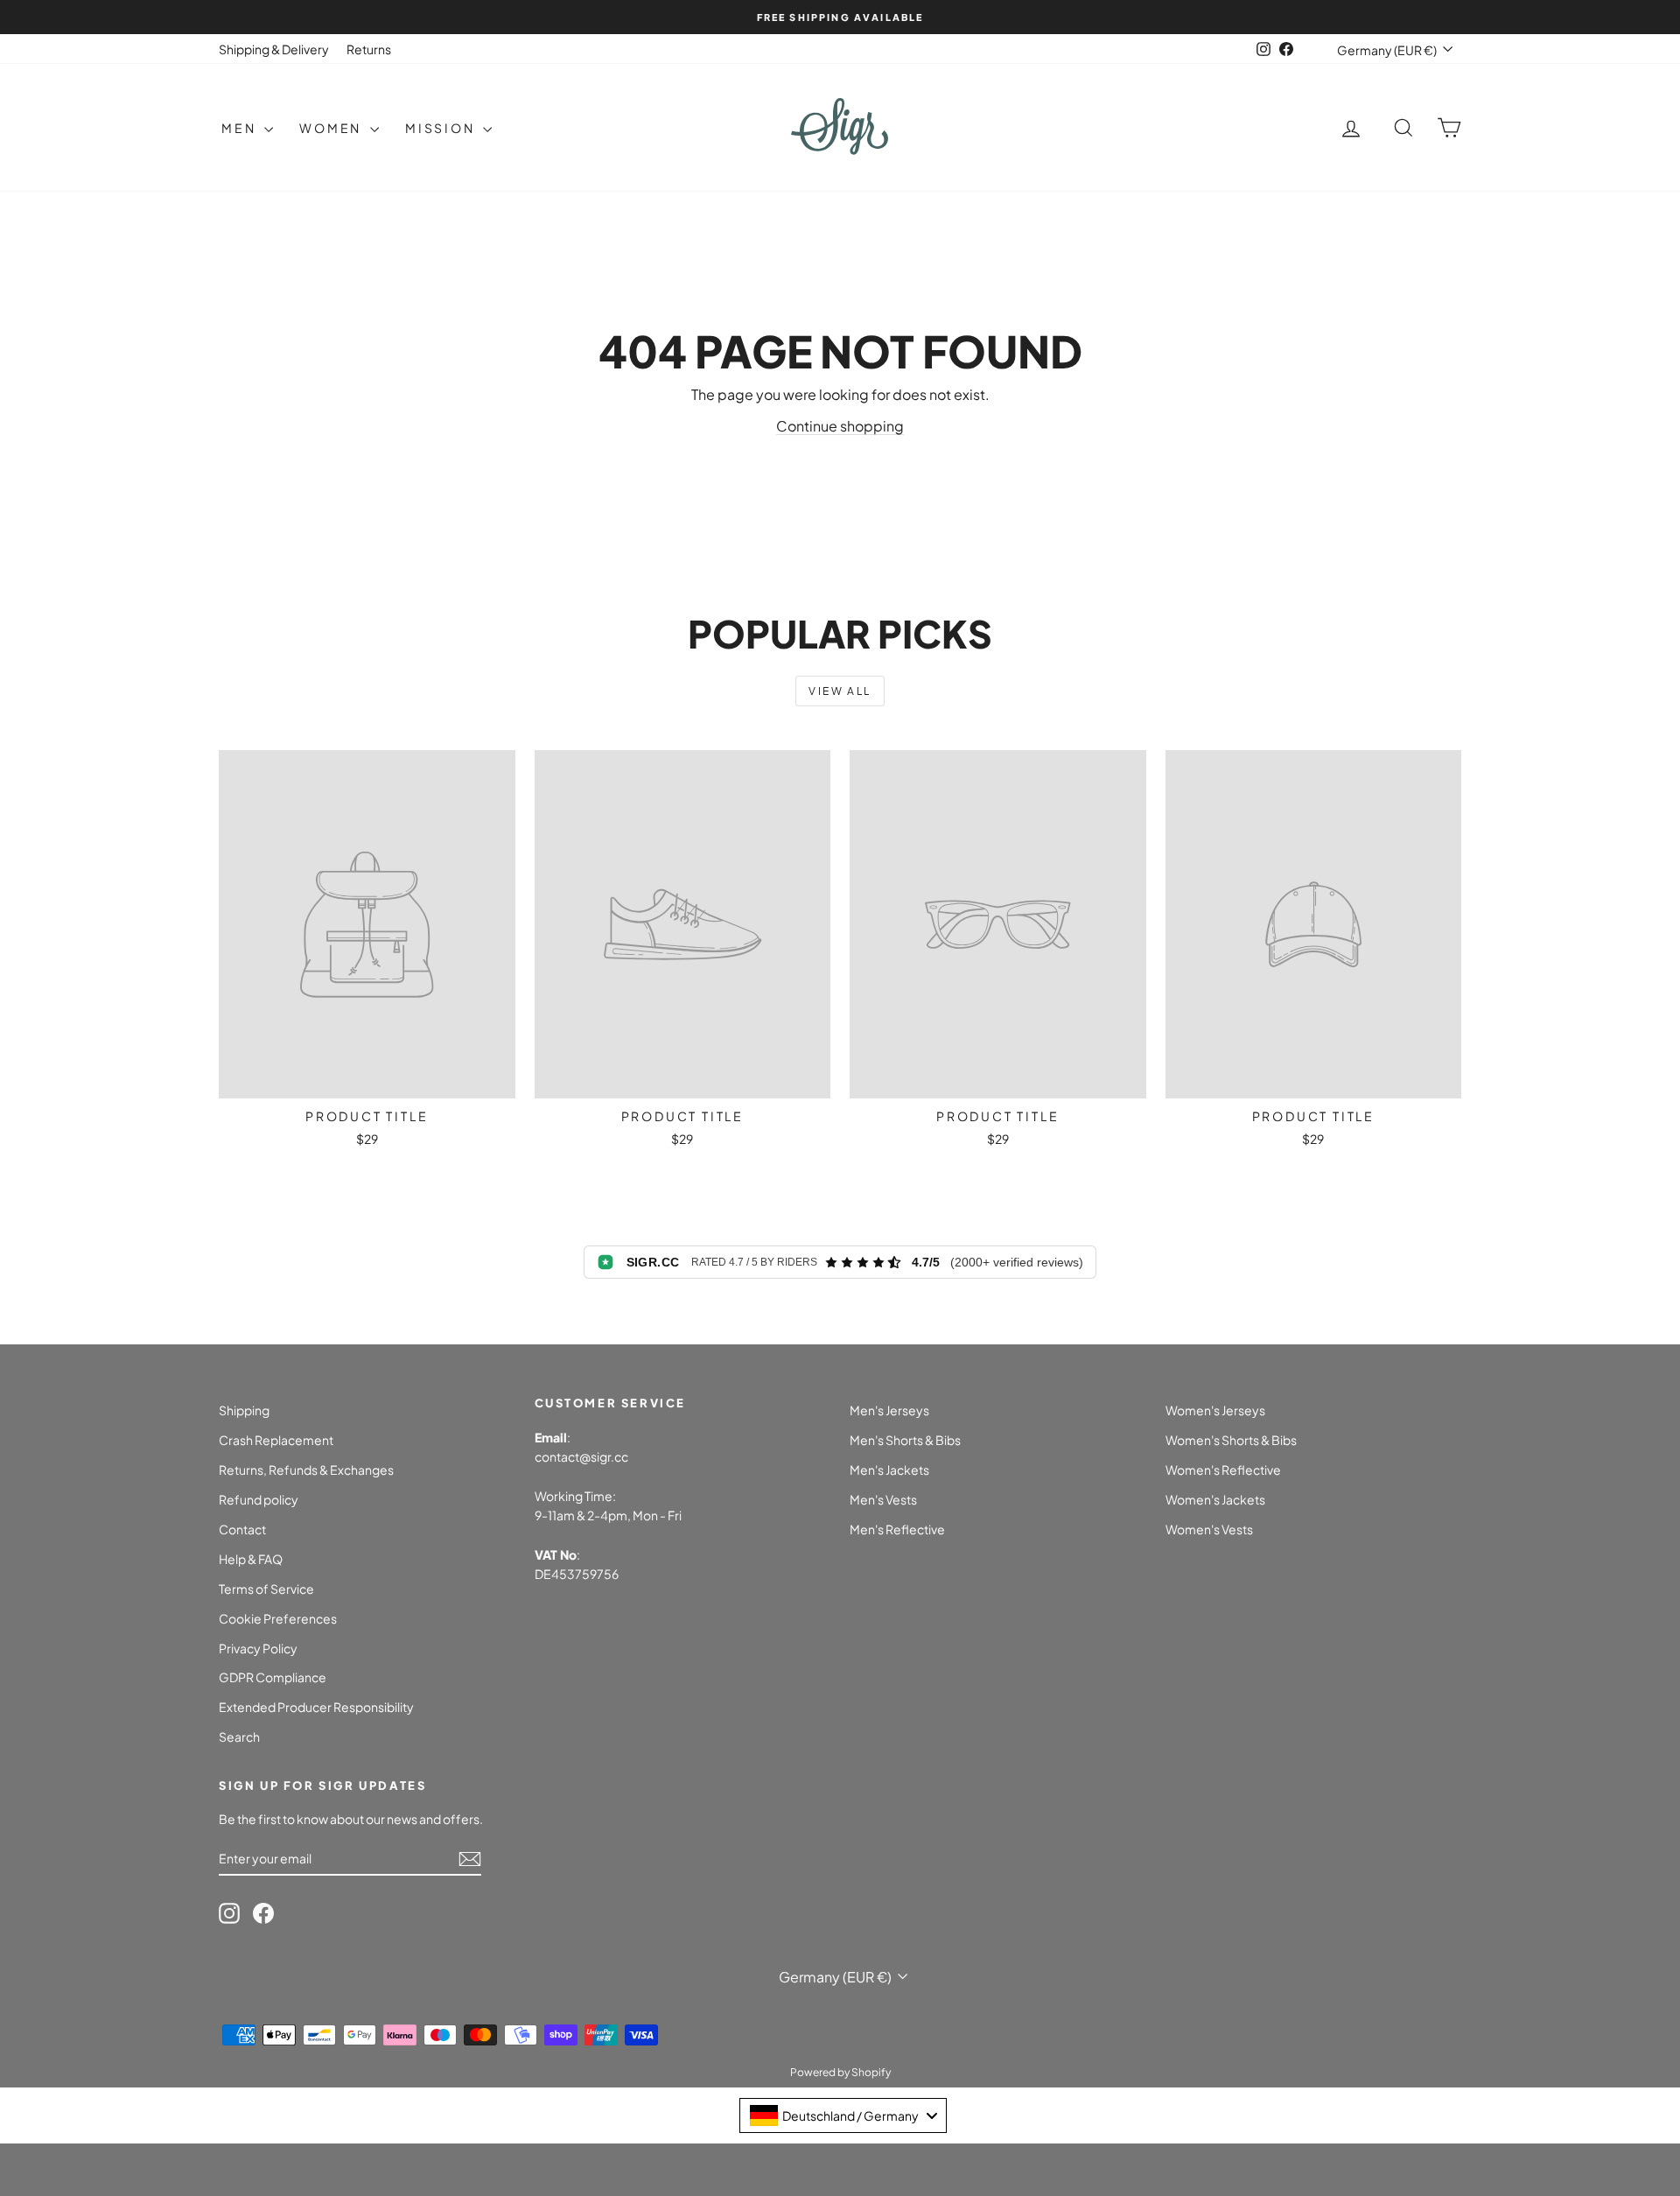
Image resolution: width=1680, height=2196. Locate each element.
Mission (442, 128)
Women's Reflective (1223, 1470)
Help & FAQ (251, 1559)
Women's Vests (1209, 1529)
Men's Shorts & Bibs (905, 1440)
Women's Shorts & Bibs (1231, 1440)
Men (241, 128)
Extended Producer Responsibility (316, 1707)
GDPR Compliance (273, 1677)
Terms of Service (266, 1589)
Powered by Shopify (840, 2072)
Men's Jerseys (889, 1410)
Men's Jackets (889, 1470)
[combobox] (843, 2115)
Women (332, 128)
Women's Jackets (1215, 1499)
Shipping (244, 1410)
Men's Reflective (897, 1529)
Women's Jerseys (1215, 1410)
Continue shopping (840, 426)
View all (840, 691)
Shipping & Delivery (274, 49)
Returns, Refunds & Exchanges (306, 1470)
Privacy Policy (258, 1648)
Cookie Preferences (278, 1618)
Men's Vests (883, 1499)
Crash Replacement (276, 1440)
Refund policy (259, 1499)
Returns (369, 49)
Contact (242, 1529)
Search (239, 1736)
